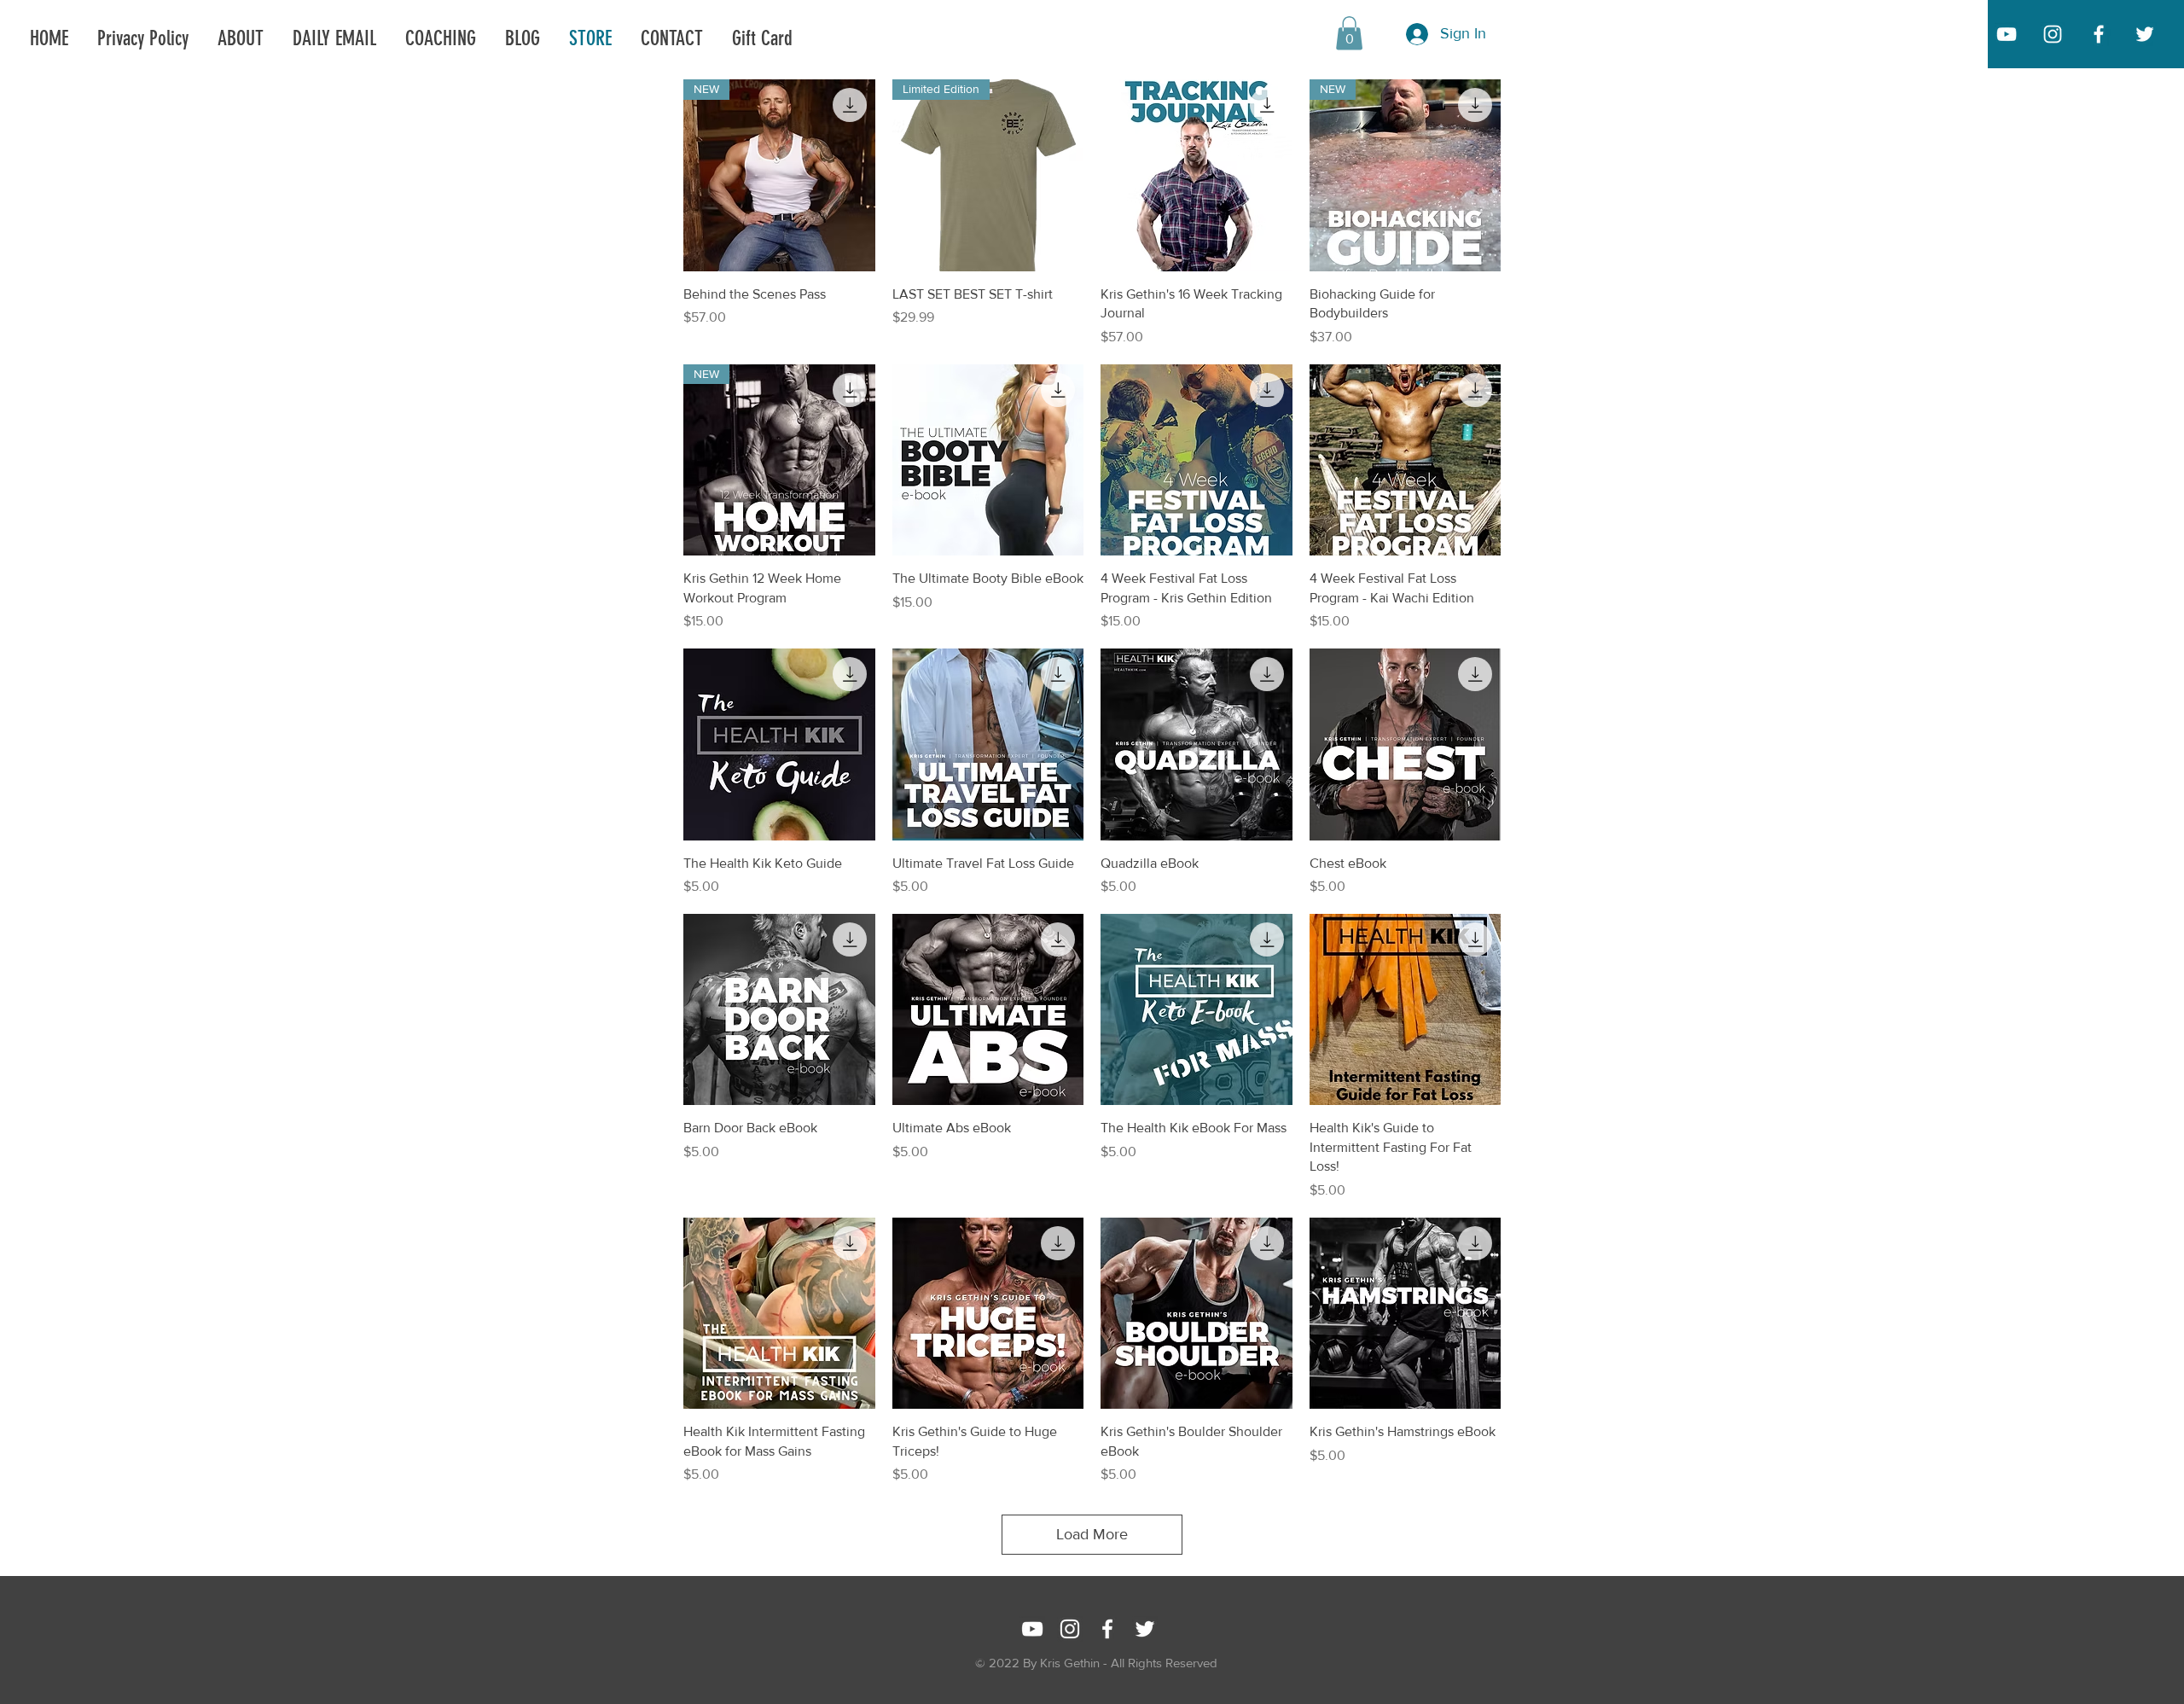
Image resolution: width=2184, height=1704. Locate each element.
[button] (1349, 33)
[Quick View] (1197, 175)
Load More (1092, 1534)
